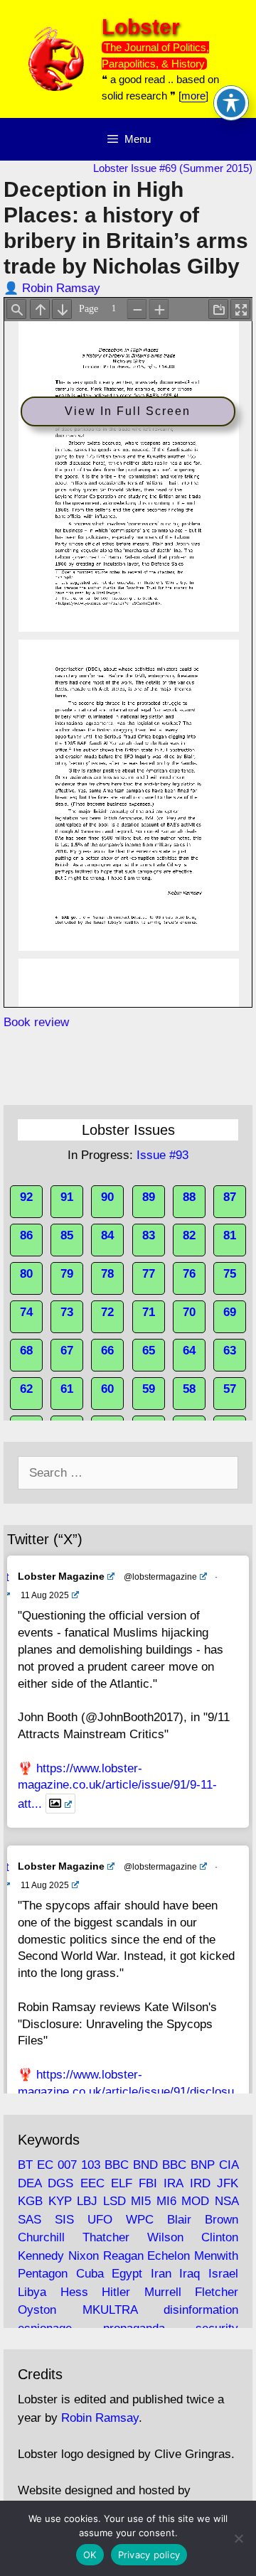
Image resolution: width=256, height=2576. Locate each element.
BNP (203, 2165)
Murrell (163, 2292)
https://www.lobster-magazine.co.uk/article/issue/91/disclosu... (128, 2092)
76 (189, 1274)
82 (189, 1235)
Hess (74, 2292)
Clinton (220, 2237)
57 (230, 1389)
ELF (122, 2183)
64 (189, 1351)
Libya (32, 2292)
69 (230, 1312)
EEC (92, 2183)
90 (107, 1197)
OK (90, 2555)
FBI (148, 2183)
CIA (229, 2165)
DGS (60, 2183)
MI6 (166, 2201)
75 (230, 1274)
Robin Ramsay (61, 288)
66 (107, 1351)
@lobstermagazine (160, 1577)
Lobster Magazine (61, 1576)
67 (67, 1351)
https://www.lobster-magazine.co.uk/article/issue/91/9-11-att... (117, 1786)
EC (45, 2165)
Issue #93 (162, 1155)
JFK (228, 2183)
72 (107, 1312)
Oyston (37, 2310)
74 (26, 1312)
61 (67, 1389)
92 (26, 1197)
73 (67, 1312)
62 (26, 1389)
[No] (238, 2538)
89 (149, 1197)
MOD (195, 2201)
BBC (117, 2165)
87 (230, 1197)
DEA (30, 2183)
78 (107, 1274)
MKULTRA (110, 2310)
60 (107, 1389)
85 (67, 1235)
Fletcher (217, 2292)
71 (149, 1312)
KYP (60, 2201)
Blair (179, 2220)
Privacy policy (149, 2555)
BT (25, 2165)
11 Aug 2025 (45, 1595)
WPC (140, 2220)
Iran (161, 2274)
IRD (200, 2183)
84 (107, 1235)
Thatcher (106, 2237)
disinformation (201, 2310)
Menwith (216, 2256)
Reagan (123, 2256)
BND (145, 2165)
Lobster (141, 27)
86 (26, 1235)
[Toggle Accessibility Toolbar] (231, 103)
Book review (36, 1022)
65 (149, 1351)
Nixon (84, 2256)
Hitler (116, 2292)
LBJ (87, 2201)
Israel (223, 2274)
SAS (30, 2220)
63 (230, 1351)
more (193, 96)
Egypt (127, 2274)
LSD (114, 2201)
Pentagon (43, 2274)
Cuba (90, 2274)
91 (67, 1197)
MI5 (141, 2201)
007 (67, 2165)
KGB (30, 2201)
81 (230, 1235)
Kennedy (41, 2256)
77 (149, 1274)
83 (149, 1235)
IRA (173, 2183)
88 (189, 1197)
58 (189, 1389)
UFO (100, 2220)
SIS (64, 2220)
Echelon (169, 2256)
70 (189, 1312)
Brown (222, 2220)
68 (26, 1351)
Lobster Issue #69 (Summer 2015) (173, 168)
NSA (226, 2201)
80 (26, 1274)
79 (67, 1274)
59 (149, 1389)
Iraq (190, 2274)
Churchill (41, 2237)
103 (91, 2165)
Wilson (165, 2237)
